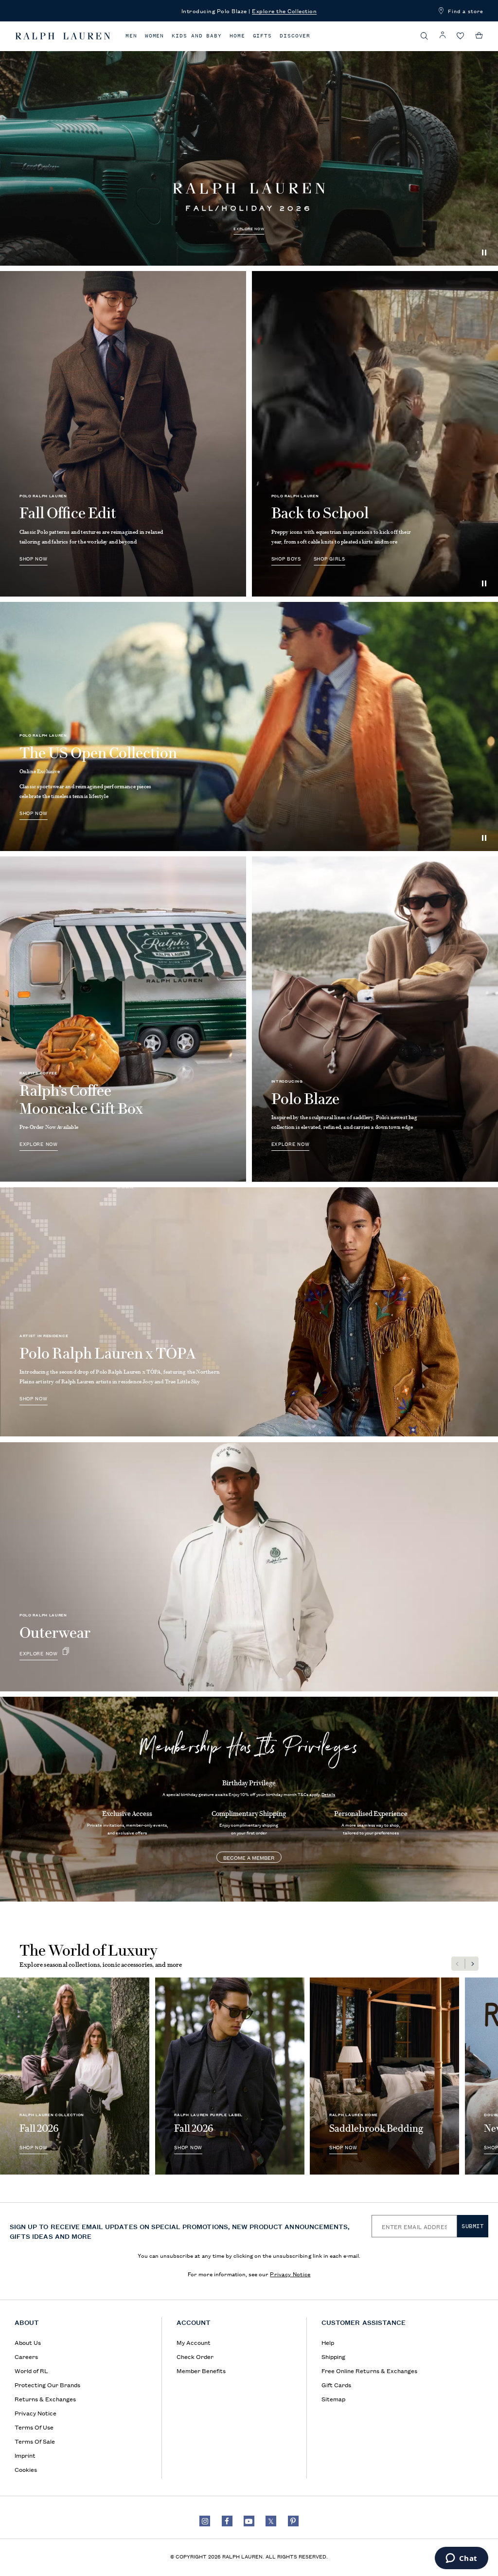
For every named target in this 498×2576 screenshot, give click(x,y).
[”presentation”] (249, 726)
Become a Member (249, 1857)
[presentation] (249, 141)
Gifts (263, 36)
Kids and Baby (197, 36)
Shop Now (34, 558)
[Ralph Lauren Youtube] (249, 2521)
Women (155, 36)
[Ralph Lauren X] (271, 2521)
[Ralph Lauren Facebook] (227, 2521)
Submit (473, 2226)
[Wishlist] (461, 36)
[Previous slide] (458, 1964)
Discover (295, 36)
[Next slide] (472, 1964)
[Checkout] (479, 36)
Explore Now (249, 229)
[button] (425, 36)
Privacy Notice (290, 2274)
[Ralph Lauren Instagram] (205, 2521)
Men (131, 36)
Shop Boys (286, 558)
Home (237, 36)
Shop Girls (329, 558)
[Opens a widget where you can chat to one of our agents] (461, 2559)
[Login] (443, 35)
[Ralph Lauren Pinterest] (293, 2521)
